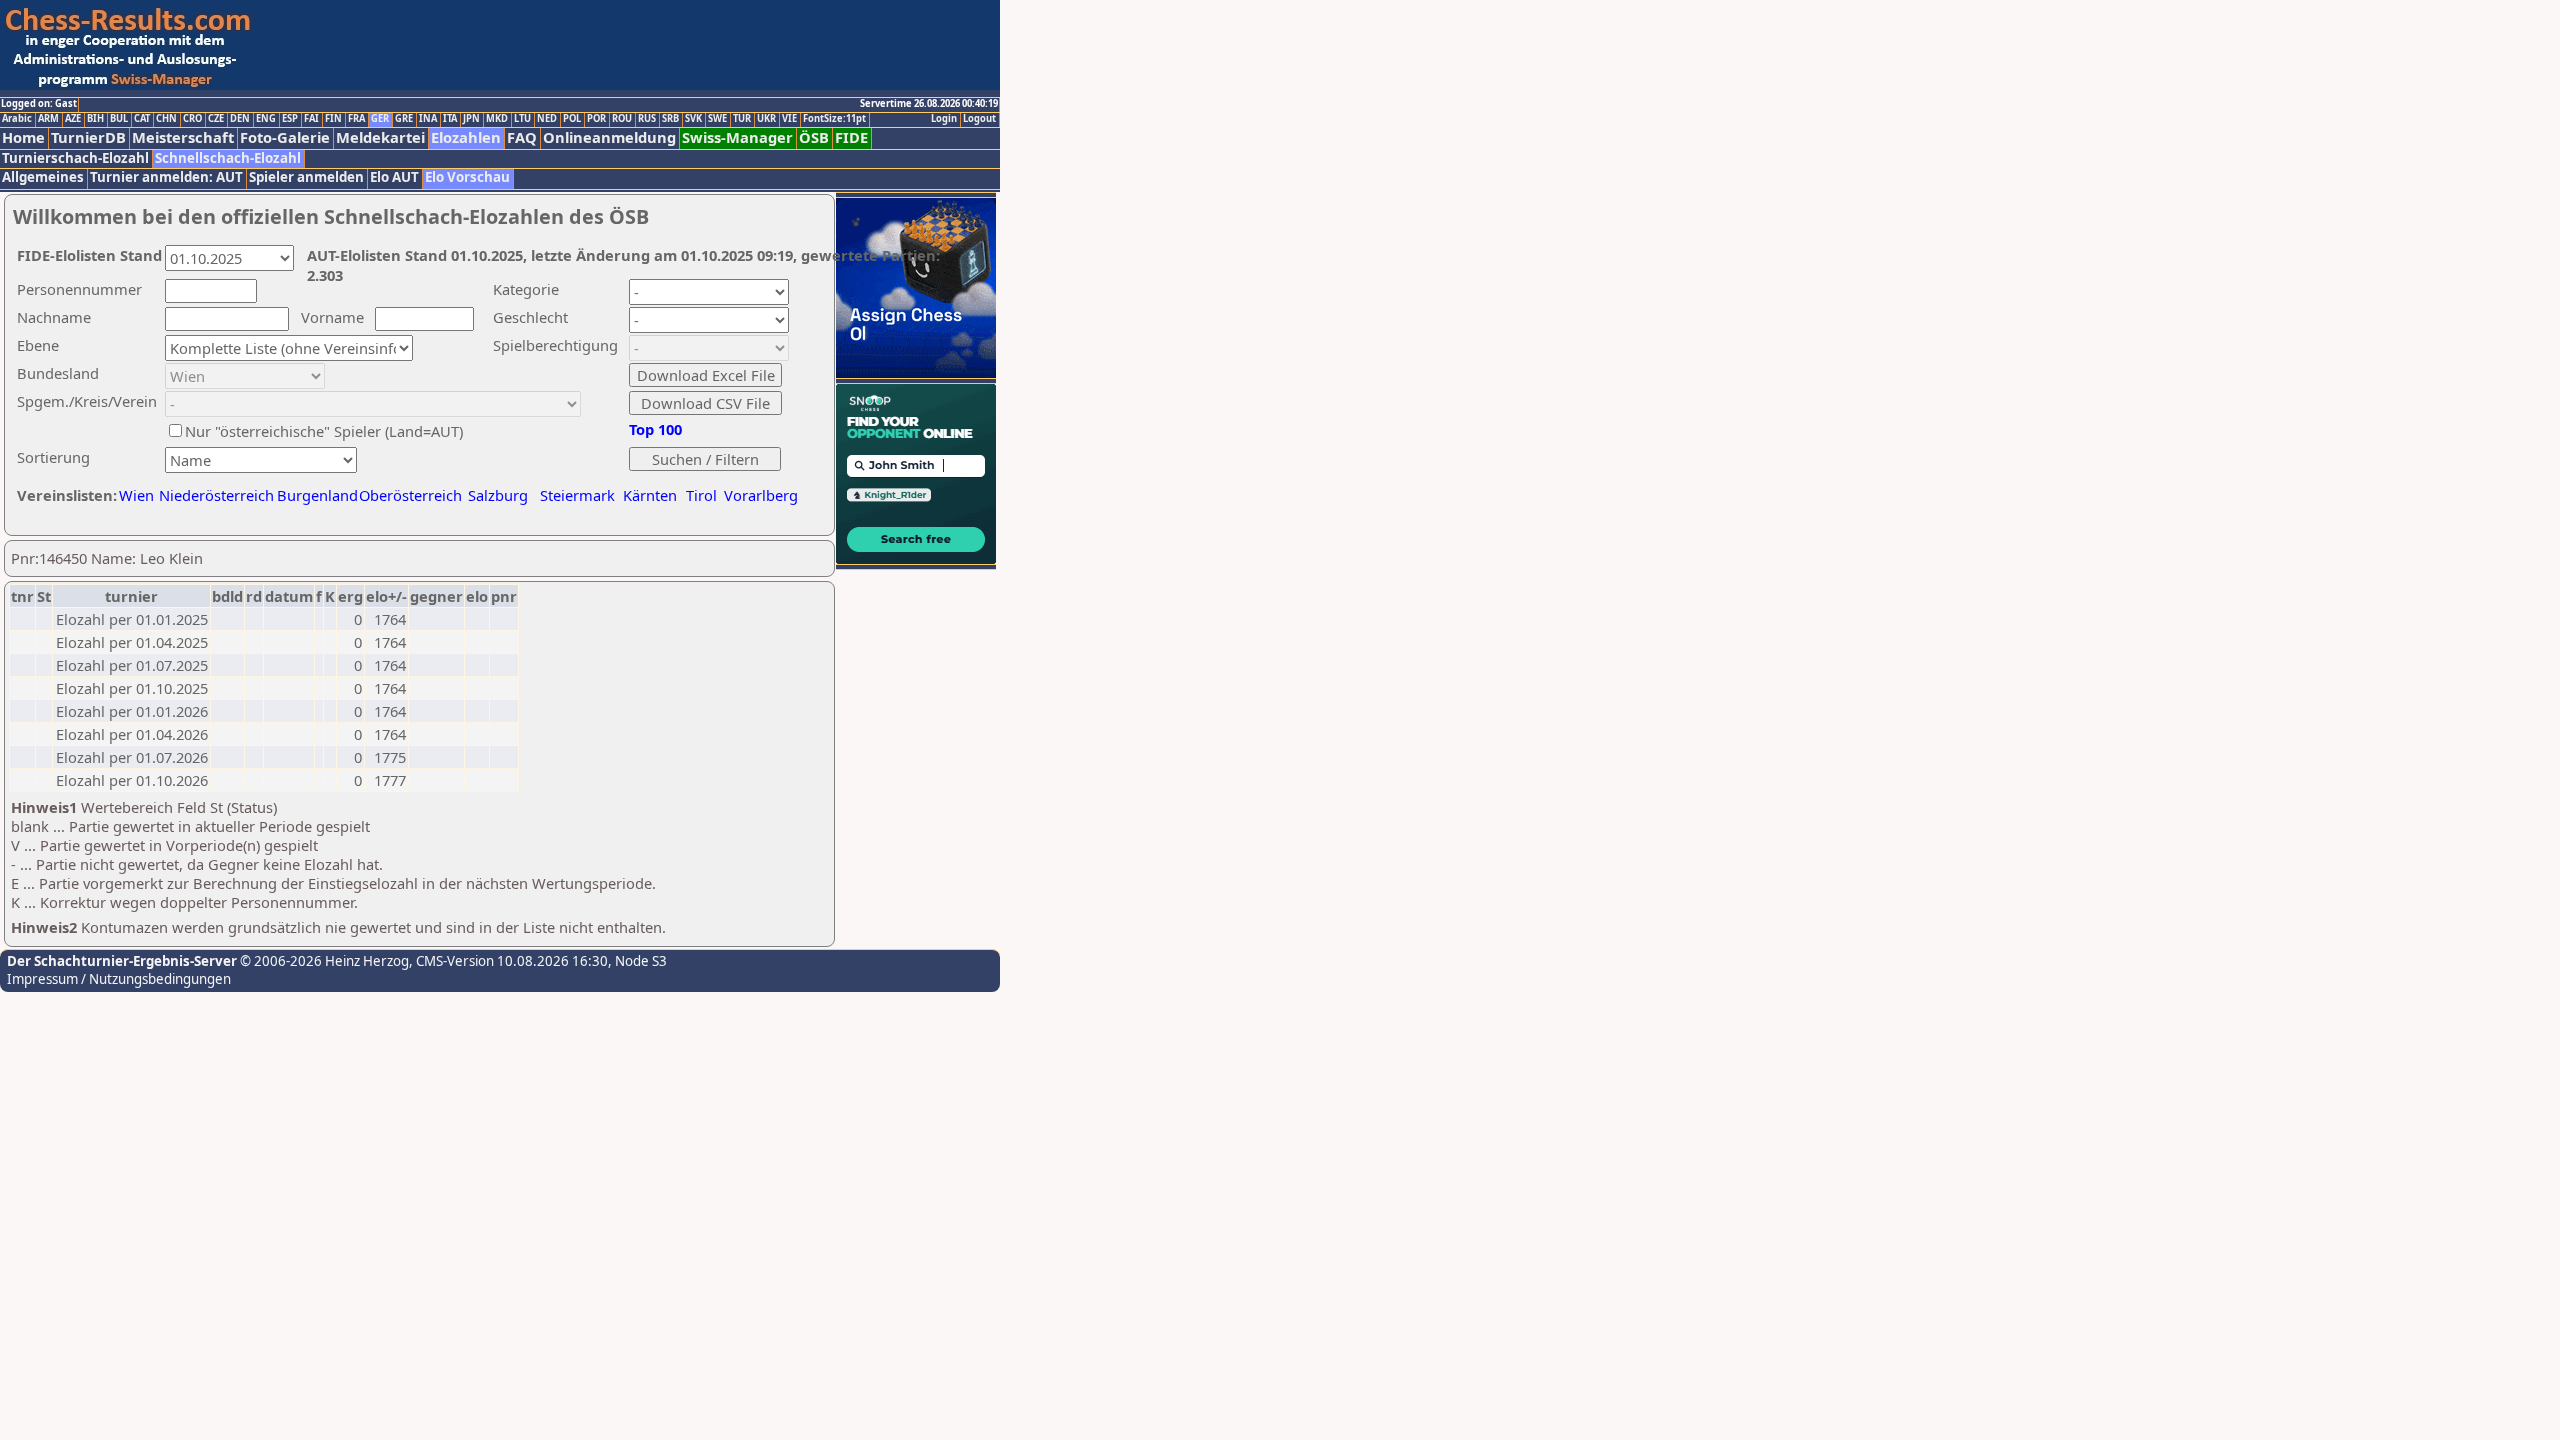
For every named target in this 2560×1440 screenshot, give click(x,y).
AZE (73, 119)
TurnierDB (88, 137)
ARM (48, 119)
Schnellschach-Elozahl (228, 158)
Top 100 (655, 429)
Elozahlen (466, 137)
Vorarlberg (761, 495)
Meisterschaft (183, 137)
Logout (979, 119)
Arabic (17, 119)
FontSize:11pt (834, 119)
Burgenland (317, 495)
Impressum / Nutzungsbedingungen (119, 979)
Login (944, 119)
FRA (356, 119)
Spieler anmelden (306, 177)
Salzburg (498, 495)
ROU (622, 119)
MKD (497, 119)
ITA (450, 119)
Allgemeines (43, 177)
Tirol (701, 495)
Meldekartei (380, 137)
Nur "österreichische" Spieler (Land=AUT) (324, 431)
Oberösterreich (410, 495)
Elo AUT (394, 177)
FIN (333, 119)
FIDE (851, 137)
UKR (766, 119)
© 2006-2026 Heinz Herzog (323, 961)
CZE (216, 119)
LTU (522, 119)
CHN (166, 119)
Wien (136, 495)
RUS (647, 119)
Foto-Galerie (285, 137)
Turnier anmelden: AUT (166, 177)
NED (547, 119)
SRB (670, 119)
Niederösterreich (213, 495)
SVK (693, 119)
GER (380, 119)
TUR (742, 119)
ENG (266, 119)
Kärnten (650, 495)
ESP (290, 119)
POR (596, 119)
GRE (404, 119)
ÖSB (814, 137)
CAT (142, 119)
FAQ (522, 137)
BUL (119, 119)
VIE (789, 119)
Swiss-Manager (737, 137)
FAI (311, 119)
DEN (240, 119)
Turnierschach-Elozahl (75, 158)
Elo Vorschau (467, 177)
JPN (471, 119)
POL (572, 119)
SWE (717, 119)
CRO (192, 119)
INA (428, 119)
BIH (95, 119)
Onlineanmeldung (609, 137)
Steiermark (577, 495)
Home (23, 137)
